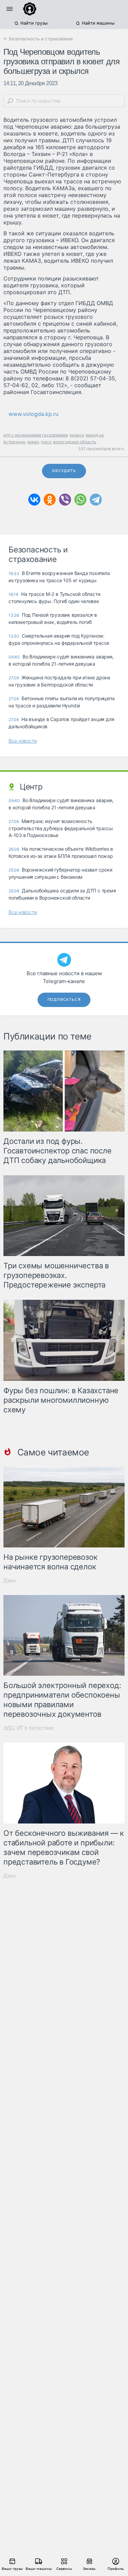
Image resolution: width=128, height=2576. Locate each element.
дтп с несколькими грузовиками (36, 435)
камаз (33, 442)
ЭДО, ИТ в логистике (29, 1728)
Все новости (23, 741)
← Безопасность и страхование (38, 39)
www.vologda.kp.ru (33, 414)
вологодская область (75, 442)
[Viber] (65, 500)
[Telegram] (96, 500)
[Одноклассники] (50, 500)
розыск (77, 435)
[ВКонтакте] (34, 500)
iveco (46, 442)
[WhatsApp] (80, 500)
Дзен (10, 1580)
